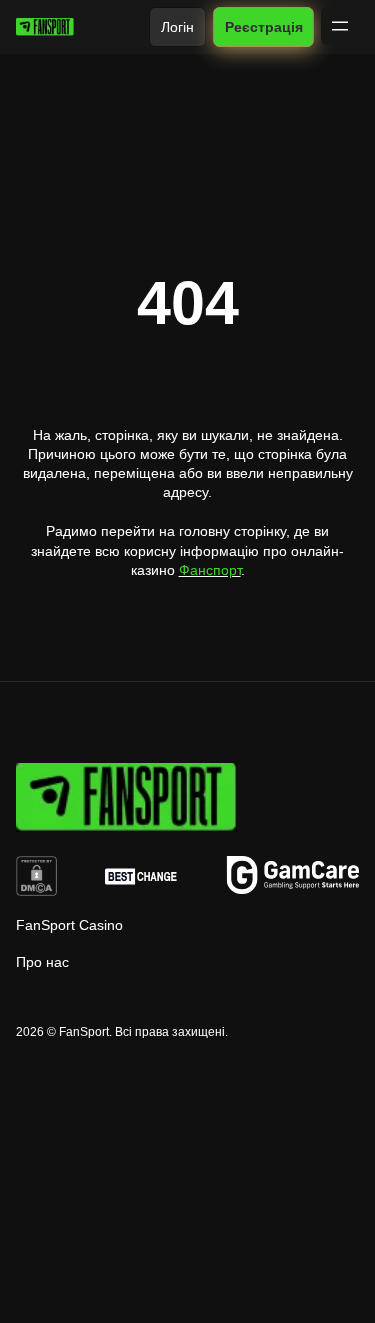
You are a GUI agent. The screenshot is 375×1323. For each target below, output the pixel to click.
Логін (177, 27)
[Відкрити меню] (340, 26)
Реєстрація (263, 27)
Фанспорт (210, 570)
